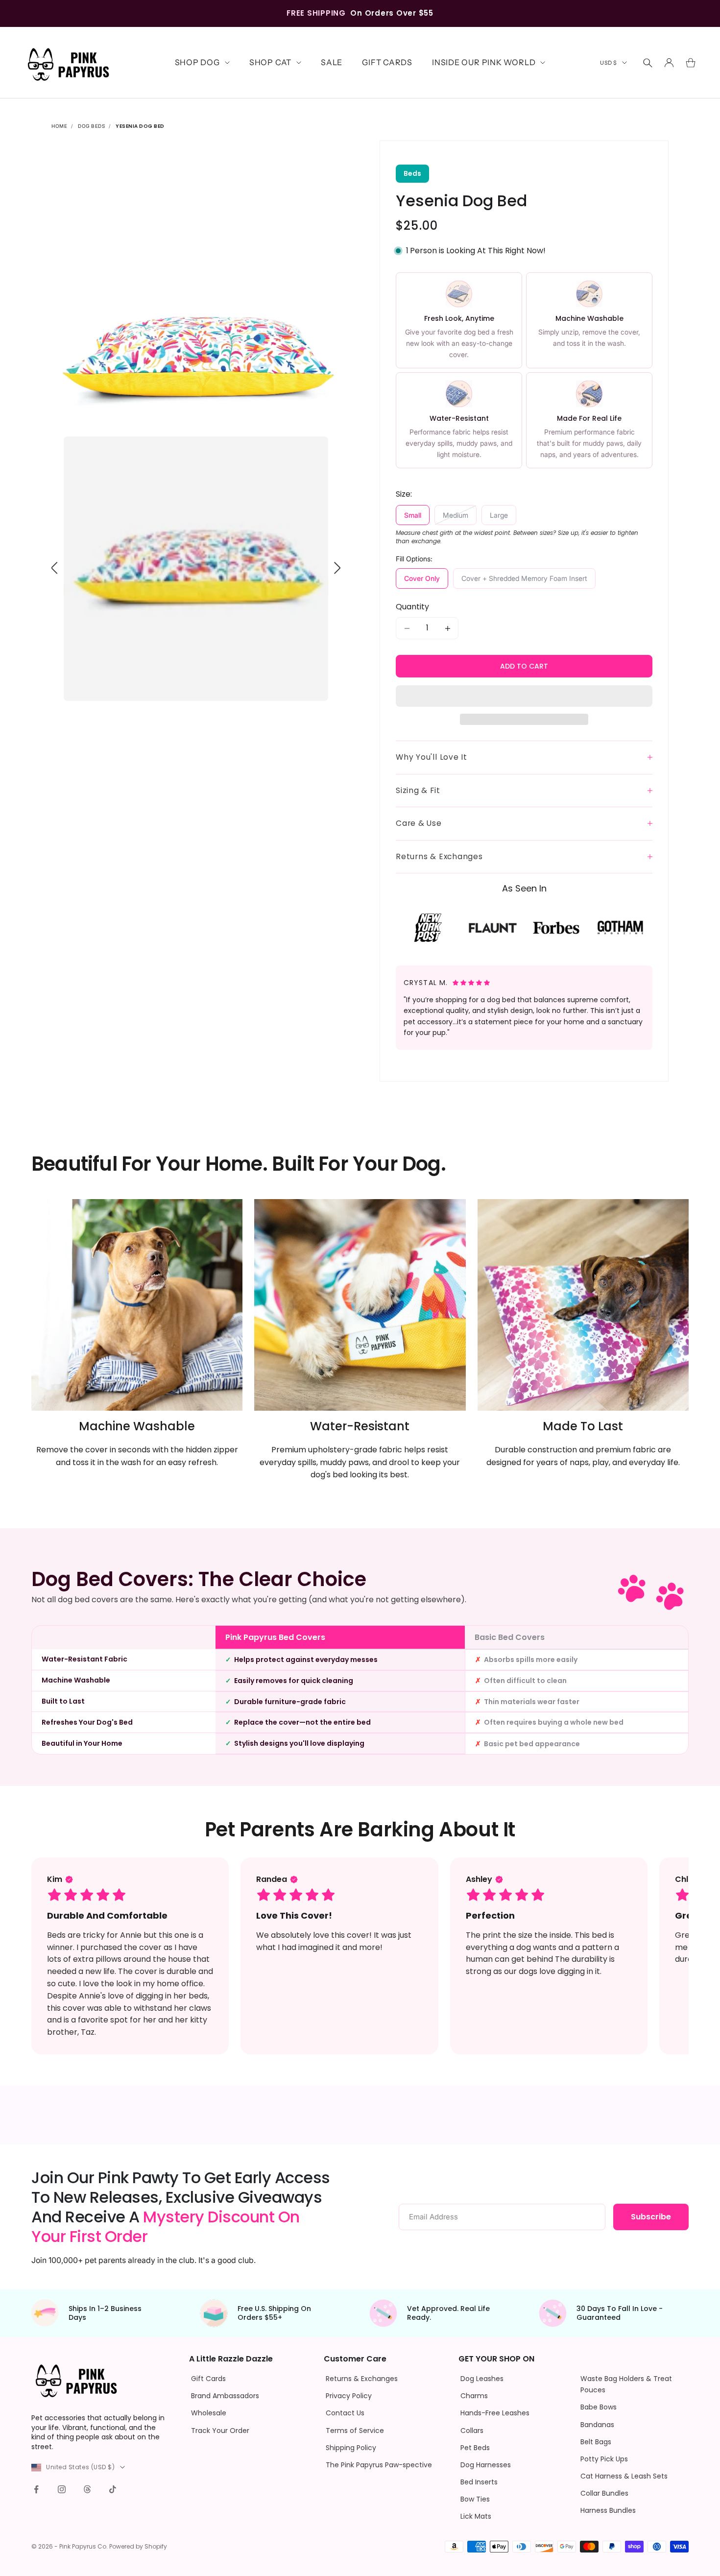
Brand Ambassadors (225, 2396)
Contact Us (345, 2413)
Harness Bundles (608, 2510)
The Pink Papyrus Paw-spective (379, 2465)
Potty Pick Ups (604, 2459)
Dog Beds (91, 126)
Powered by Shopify (138, 2546)
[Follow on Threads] (87, 2489)
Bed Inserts (479, 2482)
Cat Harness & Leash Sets (624, 2476)
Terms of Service (355, 2431)
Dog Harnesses (486, 2465)
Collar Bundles (604, 2493)
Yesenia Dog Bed (140, 126)
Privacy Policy (349, 2396)
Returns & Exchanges (362, 2379)
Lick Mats (476, 2516)
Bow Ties (475, 2499)
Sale (332, 62)
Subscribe (651, 2217)
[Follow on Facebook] (36, 2489)
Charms (474, 2396)
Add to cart (524, 666)
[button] (524, 696)
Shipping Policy (351, 2448)
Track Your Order (220, 2431)
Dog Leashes (482, 2379)
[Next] (337, 568)
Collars (472, 2431)
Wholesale (209, 2413)
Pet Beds (475, 2448)
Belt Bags (596, 2442)
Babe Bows (599, 2407)
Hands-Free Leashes (495, 2413)
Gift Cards (387, 62)
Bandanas (597, 2425)
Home (59, 126)
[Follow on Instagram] (62, 2489)
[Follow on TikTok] (113, 2489)
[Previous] (55, 568)
